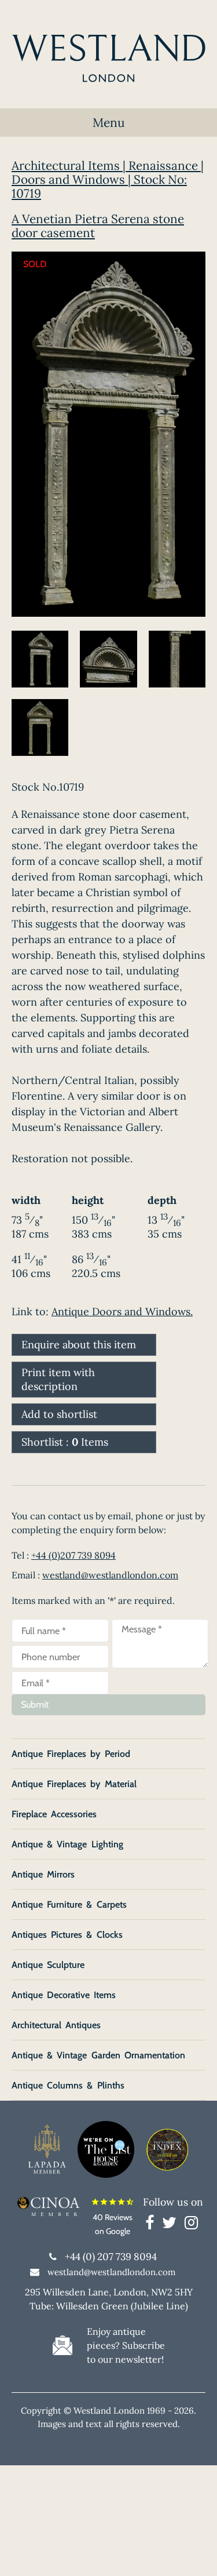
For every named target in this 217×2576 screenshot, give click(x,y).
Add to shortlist (59, 1414)
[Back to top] (194, 2553)
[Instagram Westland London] (191, 2225)
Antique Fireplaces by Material (74, 1784)
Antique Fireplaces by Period (71, 1754)
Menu (109, 123)
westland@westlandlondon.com (110, 1575)
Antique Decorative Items (64, 1995)
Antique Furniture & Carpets (69, 1904)
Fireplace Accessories (54, 1814)
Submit (35, 1704)
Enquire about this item (79, 1345)
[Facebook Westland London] (152, 2225)
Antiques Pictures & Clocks (67, 1935)
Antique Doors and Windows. (122, 1311)
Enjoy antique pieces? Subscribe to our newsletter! (126, 2345)
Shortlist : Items (65, 1442)
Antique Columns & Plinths (68, 2085)
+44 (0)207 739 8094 (73, 1555)
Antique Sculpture (48, 1965)
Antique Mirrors (43, 1874)
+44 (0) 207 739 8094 (111, 2257)
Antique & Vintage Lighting (67, 1844)
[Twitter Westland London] (172, 2225)
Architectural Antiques (56, 2025)
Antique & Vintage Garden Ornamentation (98, 2055)
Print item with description (58, 1379)
